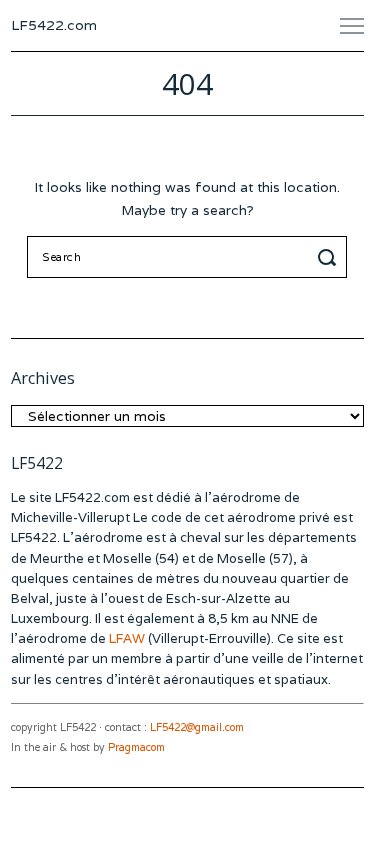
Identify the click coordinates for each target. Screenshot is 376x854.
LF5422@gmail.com (197, 727)
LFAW (127, 638)
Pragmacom (136, 747)
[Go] (330, 257)
